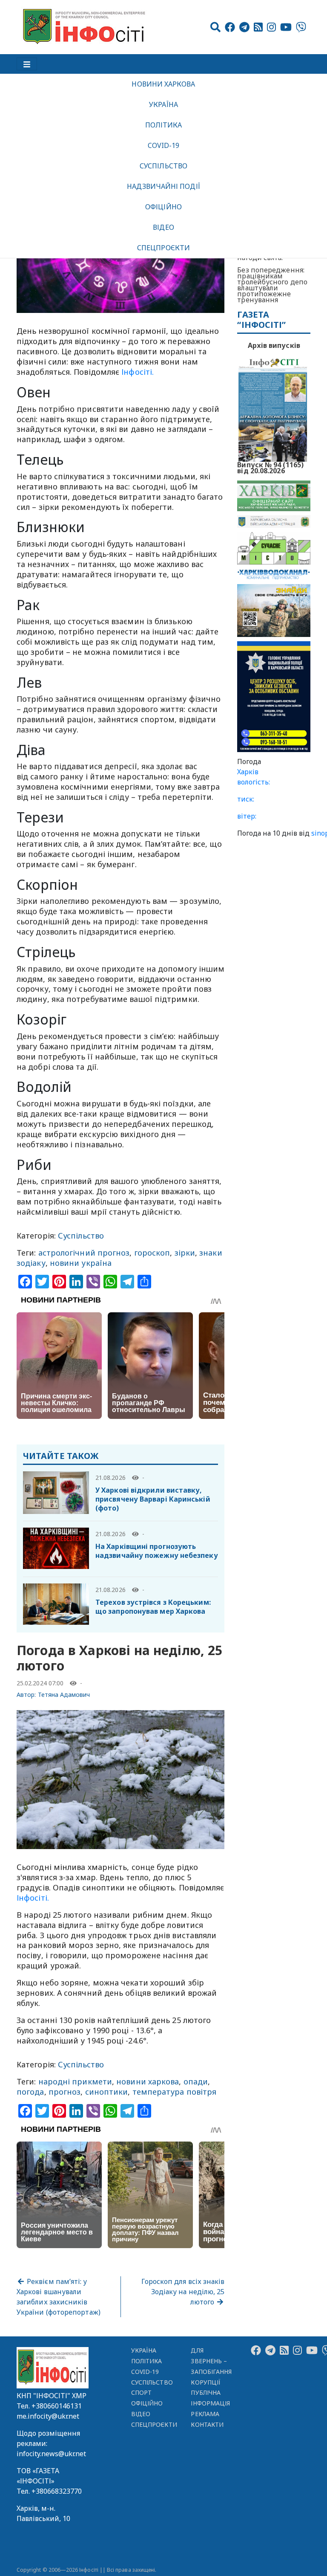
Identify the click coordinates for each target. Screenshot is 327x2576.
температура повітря (175, 2092)
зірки (185, 1253)
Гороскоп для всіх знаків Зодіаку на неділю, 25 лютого (183, 2292)
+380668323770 (57, 2491)
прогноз (65, 2092)
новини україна (81, 1263)
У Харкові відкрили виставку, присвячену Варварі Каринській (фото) (153, 1499)
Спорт (141, 2392)
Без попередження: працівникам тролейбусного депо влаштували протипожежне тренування (272, 285)
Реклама (205, 2414)
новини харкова (148, 2081)
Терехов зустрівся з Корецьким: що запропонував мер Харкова (153, 1607)
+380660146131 (57, 2406)
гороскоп (152, 1253)
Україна (163, 104)
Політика (164, 125)
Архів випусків (274, 345)
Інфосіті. (138, 372)
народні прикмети (75, 2081)
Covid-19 (164, 145)
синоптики (107, 2092)
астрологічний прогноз (84, 1253)
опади (196, 2081)
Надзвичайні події (163, 186)
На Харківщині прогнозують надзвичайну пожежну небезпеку (157, 1551)
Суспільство (163, 166)
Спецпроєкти (163, 248)
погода (30, 2092)
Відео (163, 227)
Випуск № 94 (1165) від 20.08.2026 (270, 467)
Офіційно (163, 207)
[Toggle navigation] (27, 64)
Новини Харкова (163, 84)
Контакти (207, 2424)
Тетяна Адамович (64, 1695)
